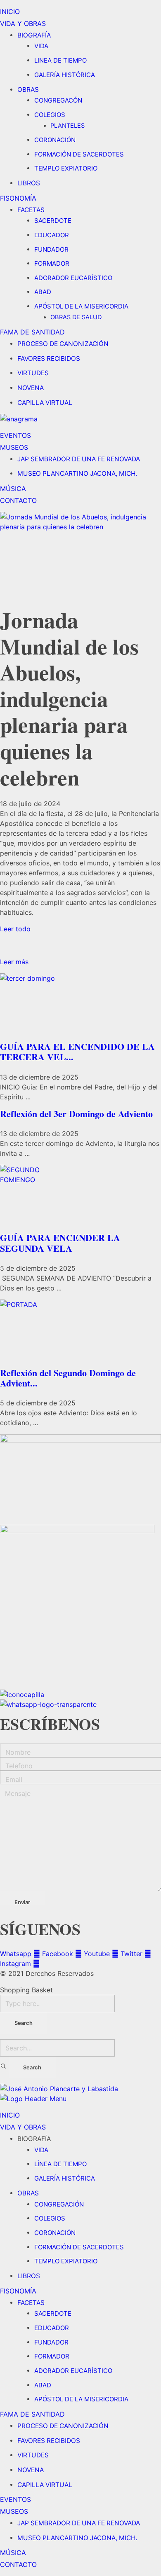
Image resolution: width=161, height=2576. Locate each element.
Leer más (14, 962)
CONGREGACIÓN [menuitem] (59, 2204)
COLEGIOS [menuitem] (50, 2218)
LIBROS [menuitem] (29, 2276)
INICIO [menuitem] (10, 2115)
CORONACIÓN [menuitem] (55, 2233)
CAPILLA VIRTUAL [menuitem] (45, 2485)
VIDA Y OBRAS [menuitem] (23, 2127)
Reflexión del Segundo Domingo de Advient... (68, 1378)
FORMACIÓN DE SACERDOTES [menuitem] (79, 2247)
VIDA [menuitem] (41, 2150)
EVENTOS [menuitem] (15, 2499)
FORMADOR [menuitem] (52, 2356)
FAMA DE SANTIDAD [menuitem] (32, 2414)
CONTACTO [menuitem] (18, 2564)
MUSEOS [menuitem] (14, 2511)
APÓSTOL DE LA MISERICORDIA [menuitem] (81, 2399)
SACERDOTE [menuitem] (53, 2313)
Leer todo (15, 929)
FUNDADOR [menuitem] (51, 2342)
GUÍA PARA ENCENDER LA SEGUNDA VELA (60, 1243)
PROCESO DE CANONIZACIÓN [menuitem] (63, 2426)
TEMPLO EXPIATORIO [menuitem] (66, 2261)
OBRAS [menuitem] (28, 2193)
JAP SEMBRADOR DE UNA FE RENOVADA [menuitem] (79, 2523)
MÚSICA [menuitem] (13, 2553)
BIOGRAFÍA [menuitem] (34, 2139)
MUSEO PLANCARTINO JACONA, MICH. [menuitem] (77, 2538)
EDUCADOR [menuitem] (52, 2328)
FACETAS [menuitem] (31, 2303)
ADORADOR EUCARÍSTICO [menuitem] (73, 2371)
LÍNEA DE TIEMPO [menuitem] (60, 2164)
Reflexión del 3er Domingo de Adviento (76, 1114)
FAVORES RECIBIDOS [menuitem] (49, 2441)
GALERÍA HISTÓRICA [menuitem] (65, 2178)
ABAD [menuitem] (43, 2385)
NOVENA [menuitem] (31, 2470)
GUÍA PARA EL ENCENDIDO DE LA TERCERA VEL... (77, 1052)
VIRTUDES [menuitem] (33, 2455)
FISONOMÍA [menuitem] (18, 2291)
